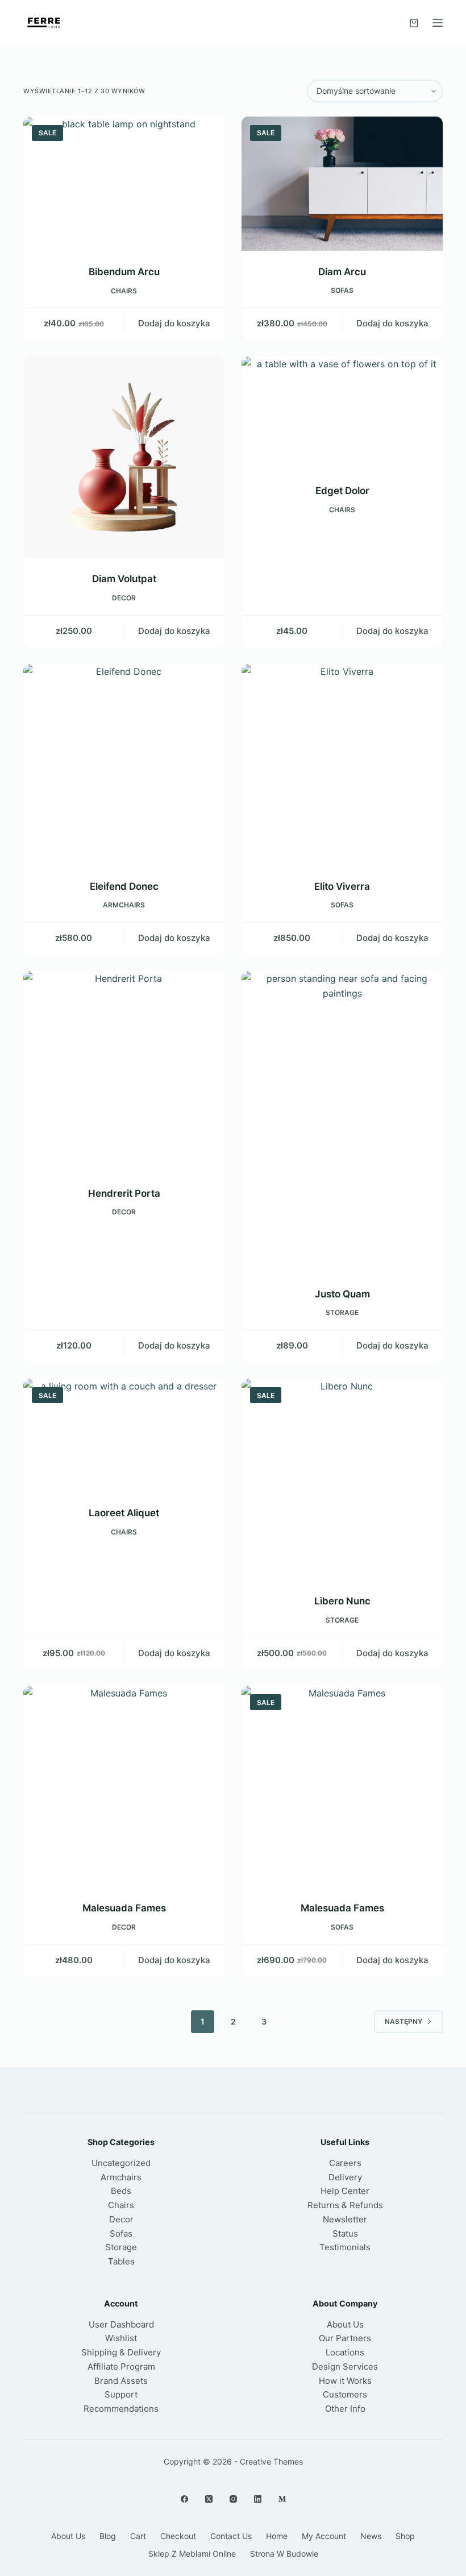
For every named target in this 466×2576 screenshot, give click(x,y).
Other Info (345, 2409)
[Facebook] (184, 2499)
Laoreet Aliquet (124, 1513)
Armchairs (124, 905)
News (371, 2536)
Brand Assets (121, 2381)
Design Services (345, 2366)
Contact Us (231, 2536)
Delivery (345, 2177)
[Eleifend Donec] (124, 765)
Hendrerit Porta (124, 1193)
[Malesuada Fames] (124, 1786)
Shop (405, 2536)
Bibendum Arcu (124, 272)
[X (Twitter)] (209, 2499)
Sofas (342, 290)
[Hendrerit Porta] (124, 1072)
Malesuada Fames (124, 1908)
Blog (108, 2536)
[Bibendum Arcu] (124, 184)
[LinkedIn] (258, 2499)
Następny (403, 2021)
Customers (345, 2394)
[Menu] (438, 23)
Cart (138, 2536)
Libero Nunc (342, 1601)
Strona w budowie (284, 2554)
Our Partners (345, 2338)
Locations (345, 2352)
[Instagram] (233, 2499)
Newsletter (345, 2219)
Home (277, 2536)
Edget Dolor (342, 491)
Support (121, 2394)
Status (345, 2233)
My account (324, 2536)
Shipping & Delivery (121, 2352)
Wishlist (121, 2338)
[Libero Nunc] (342, 1479)
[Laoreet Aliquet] (124, 1435)
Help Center (345, 2191)
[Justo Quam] (342, 1122)
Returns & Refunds (345, 2205)
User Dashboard (121, 2324)
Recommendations (121, 2409)
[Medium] (282, 2499)
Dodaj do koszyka (174, 323)
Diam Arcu (342, 272)
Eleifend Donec (124, 886)
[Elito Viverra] (342, 765)
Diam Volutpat (124, 579)
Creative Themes (271, 2461)
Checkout (178, 2536)
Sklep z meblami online (192, 2554)
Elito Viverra (342, 886)
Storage (342, 1312)
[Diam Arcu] (342, 184)
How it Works (345, 2381)
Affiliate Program (121, 2366)
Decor (124, 598)
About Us (345, 2324)
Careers (345, 2163)
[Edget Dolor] (342, 413)
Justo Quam (342, 1294)
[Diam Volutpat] (124, 457)
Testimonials (345, 2247)
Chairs (124, 291)
